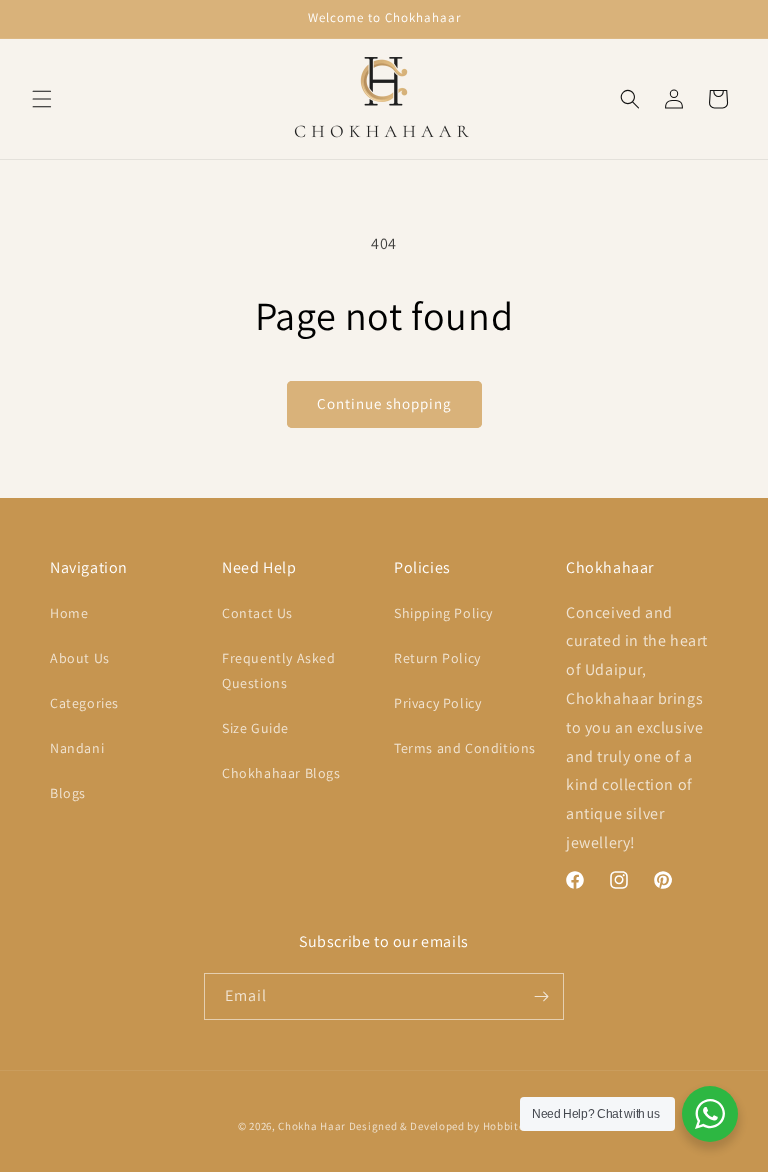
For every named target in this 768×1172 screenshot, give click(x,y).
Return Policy (437, 658)
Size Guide (255, 728)
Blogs (68, 793)
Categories (84, 703)
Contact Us (257, 613)
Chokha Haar (312, 1126)
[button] (42, 99)
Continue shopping (384, 403)
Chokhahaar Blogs (281, 773)
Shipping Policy (443, 613)
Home (69, 613)
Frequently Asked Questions (279, 670)
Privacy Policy (437, 703)
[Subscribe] (541, 996)
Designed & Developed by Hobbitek (439, 1126)
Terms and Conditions (465, 748)
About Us (80, 658)
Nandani (77, 748)
